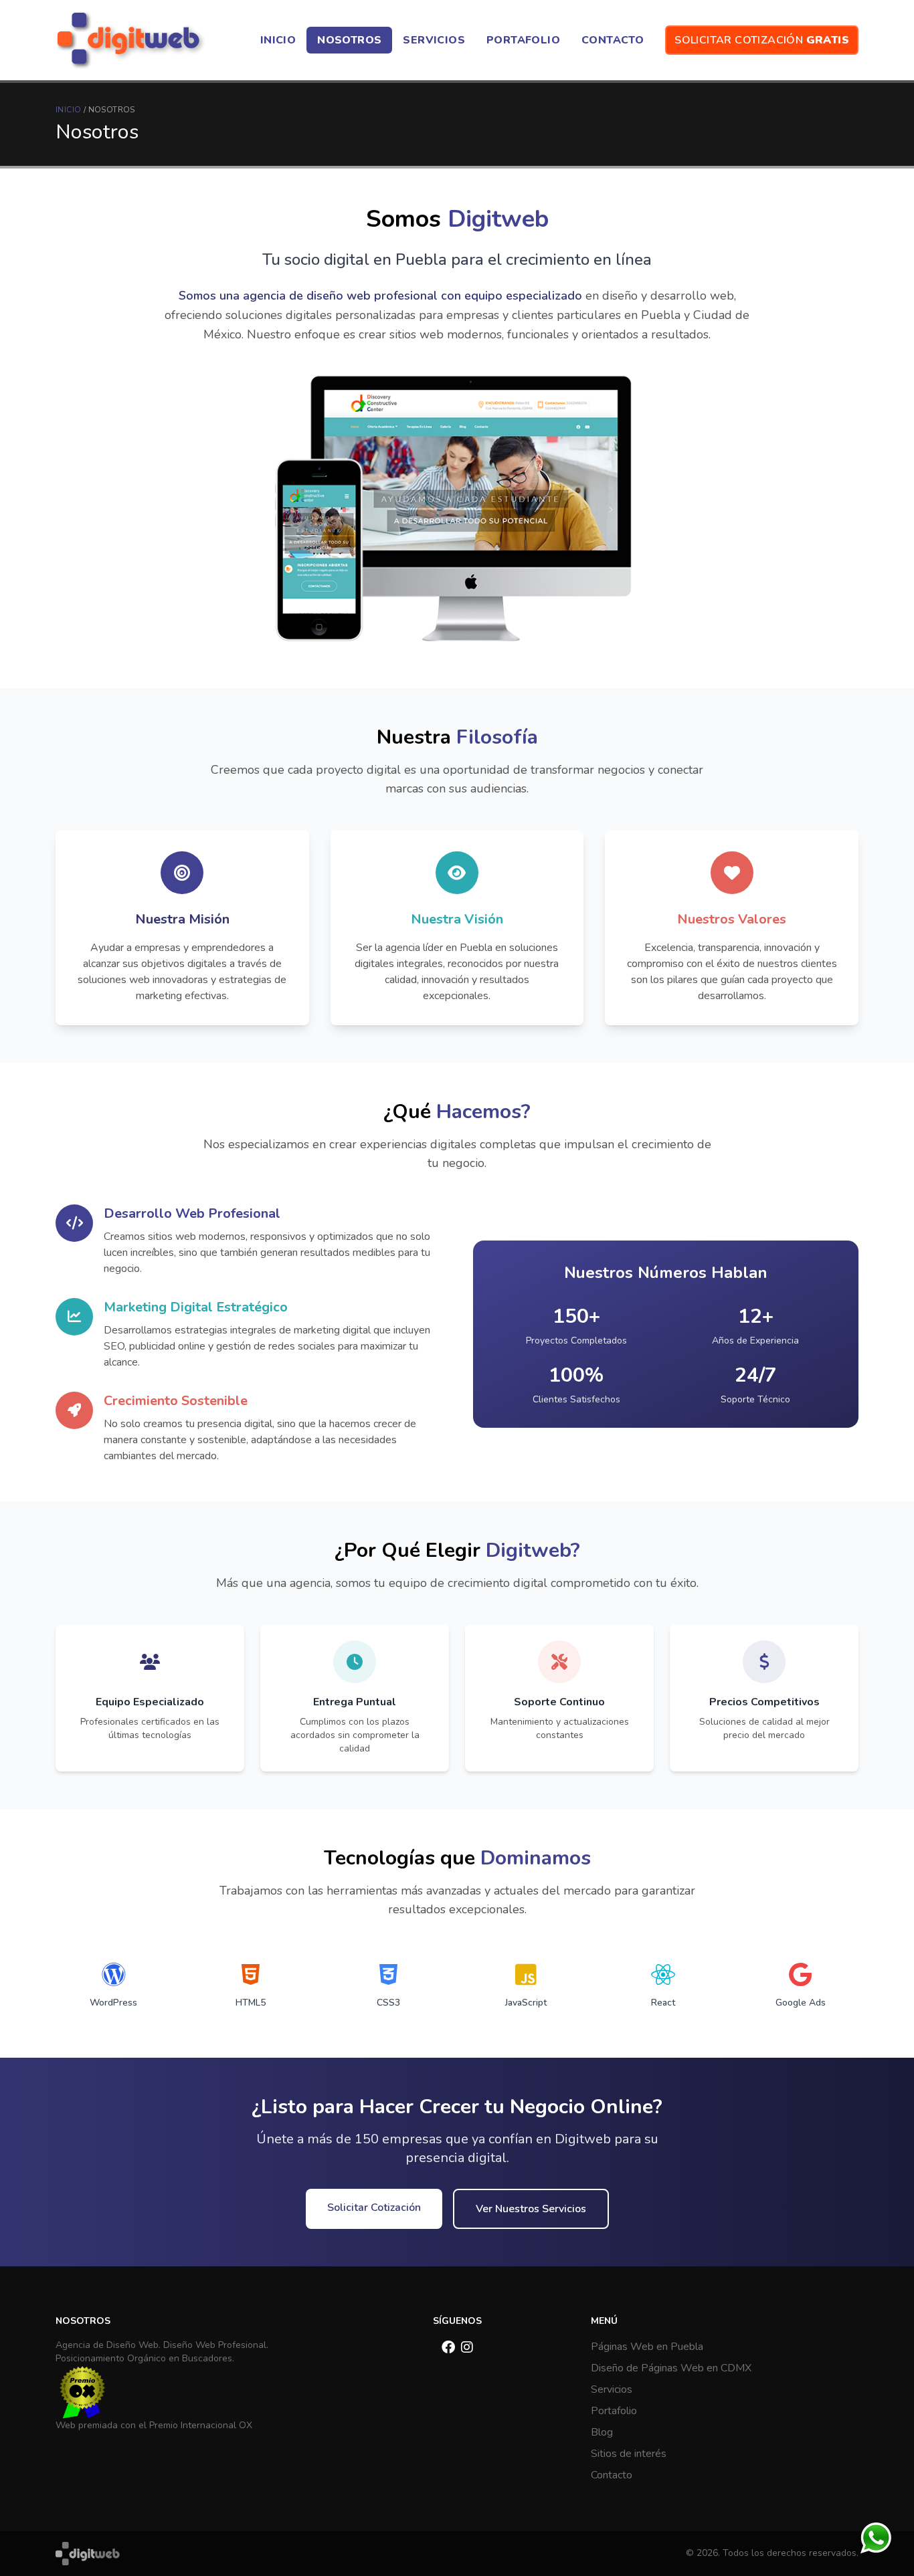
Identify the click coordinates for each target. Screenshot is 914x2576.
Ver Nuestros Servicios (531, 2209)
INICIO (68, 110)
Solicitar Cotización (374, 2208)
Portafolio (614, 2411)
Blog (602, 2432)
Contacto (612, 2475)
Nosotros (112, 110)
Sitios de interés (629, 2454)
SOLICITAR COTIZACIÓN (762, 40)
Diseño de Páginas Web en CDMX (671, 2368)
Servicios (612, 2389)
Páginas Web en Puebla (647, 2347)
